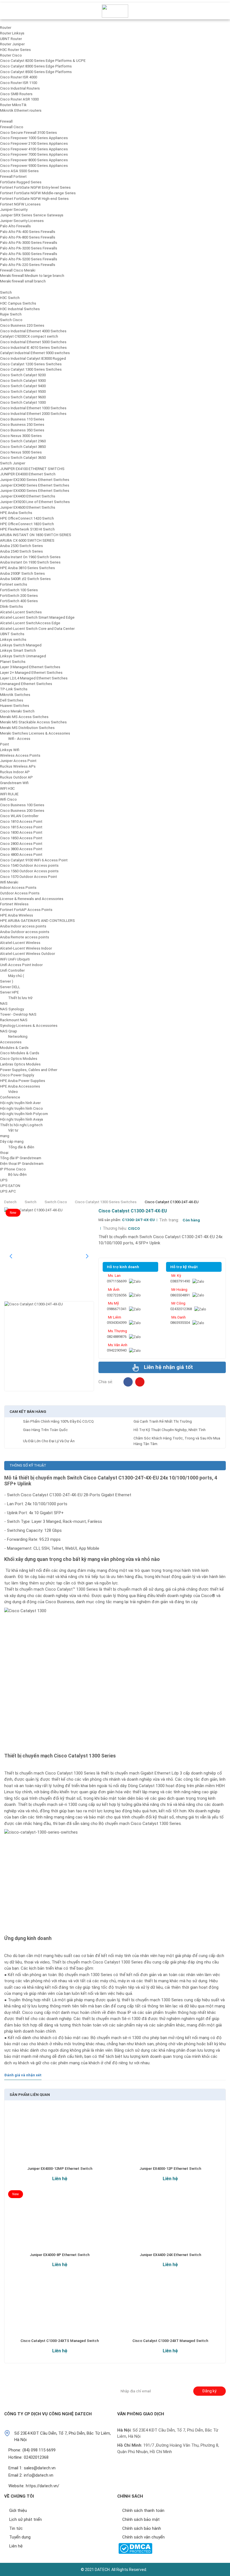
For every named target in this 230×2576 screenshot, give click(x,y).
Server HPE (9, 992)
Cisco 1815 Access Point (21, 827)
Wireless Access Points (20, 755)
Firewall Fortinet (13, 177)
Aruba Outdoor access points (25, 932)
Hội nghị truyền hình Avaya (21, 1119)
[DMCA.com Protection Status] (135, 2548)
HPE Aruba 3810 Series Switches (27, 568)
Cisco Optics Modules (19, 1059)
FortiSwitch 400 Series (19, 601)
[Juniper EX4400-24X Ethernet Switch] (170, 2224)
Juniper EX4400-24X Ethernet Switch (170, 2255)
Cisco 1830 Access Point (21, 832)
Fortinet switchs (14, 584)
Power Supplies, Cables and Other (29, 1070)
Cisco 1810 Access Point (21, 821)
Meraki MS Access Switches (24, 717)
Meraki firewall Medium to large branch (32, 276)
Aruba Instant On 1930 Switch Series (30, 562)
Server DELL (10, 987)
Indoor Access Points (18, 888)
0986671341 (117, 1309)
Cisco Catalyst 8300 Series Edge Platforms (36, 66)
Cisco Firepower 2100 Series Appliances (34, 143)
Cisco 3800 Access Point (21, 849)
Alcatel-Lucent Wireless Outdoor (27, 954)
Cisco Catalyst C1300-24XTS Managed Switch (60, 2341)
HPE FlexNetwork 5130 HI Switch (27, 529)
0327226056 (117, 1295)
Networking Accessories (14, 1039)
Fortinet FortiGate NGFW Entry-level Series (35, 187)
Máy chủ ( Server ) (12, 979)
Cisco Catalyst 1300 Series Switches (31, 369)
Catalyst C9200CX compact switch (29, 336)
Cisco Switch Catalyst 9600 (23, 397)
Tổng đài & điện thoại (17, 1150)
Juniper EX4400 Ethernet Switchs (28, 496)
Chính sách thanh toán (143, 2510)
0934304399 (117, 1323)
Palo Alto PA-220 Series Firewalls (28, 265)
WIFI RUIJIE (9, 794)
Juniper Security (14, 210)
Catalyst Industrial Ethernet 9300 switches (35, 353)
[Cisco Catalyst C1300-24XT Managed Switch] (170, 2310)
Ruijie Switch (11, 314)
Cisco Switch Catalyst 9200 (23, 375)
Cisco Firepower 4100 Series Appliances (34, 149)
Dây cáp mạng (12, 1141)
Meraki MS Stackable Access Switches (33, 722)
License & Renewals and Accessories (32, 899)
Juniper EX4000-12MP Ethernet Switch (60, 2169)
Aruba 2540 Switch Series (21, 551)
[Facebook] (128, 1382)
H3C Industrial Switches (20, 309)
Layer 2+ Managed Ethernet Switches (31, 673)
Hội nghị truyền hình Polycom (24, 1114)
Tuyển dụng (20, 2537)
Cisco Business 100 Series (22, 805)
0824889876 (117, 1337)
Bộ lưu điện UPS (13, 1177)
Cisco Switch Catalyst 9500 (23, 391)
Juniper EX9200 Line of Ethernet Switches (35, 502)
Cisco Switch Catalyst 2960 (23, 441)
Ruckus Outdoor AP (16, 777)
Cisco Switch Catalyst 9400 (23, 386)
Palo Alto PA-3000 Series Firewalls (29, 243)
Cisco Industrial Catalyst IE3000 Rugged (33, 358)
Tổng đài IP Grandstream (21, 1158)
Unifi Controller (12, 970)
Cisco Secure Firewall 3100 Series (28, 133)
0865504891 (180, 1295)
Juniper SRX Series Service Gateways (32, 215)
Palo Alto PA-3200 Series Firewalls (29, 248)
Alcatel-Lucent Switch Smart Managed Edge (37, 617)
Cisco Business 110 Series (22, 419)
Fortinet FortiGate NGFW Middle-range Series (38, 193)
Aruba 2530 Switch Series (21, 546)
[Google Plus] (22, 2389)
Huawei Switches (15, 706)
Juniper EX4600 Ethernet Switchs (28, 507)
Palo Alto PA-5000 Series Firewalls (29, 254)
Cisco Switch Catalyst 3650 (23, 458)
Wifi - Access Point (15, 741)
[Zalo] (135, 1281)
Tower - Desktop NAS (18, 1014)
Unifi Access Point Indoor (21, 965)
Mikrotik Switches (15, 695)
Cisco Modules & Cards (20, 1053)
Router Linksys (12, 33)
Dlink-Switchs (12, 606)
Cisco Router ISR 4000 (19, 77)
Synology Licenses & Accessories (29, 1026)
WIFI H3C (7, 788)
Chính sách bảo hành (142, 2528)
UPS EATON (10, 1186)
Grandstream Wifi (14, 783)
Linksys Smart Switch (18, 650)
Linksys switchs (13, 640)
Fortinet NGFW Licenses (20, 204)
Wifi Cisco (8, 799)
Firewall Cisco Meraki (18, 270)
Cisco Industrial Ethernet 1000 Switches (33, 408)
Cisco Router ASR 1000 (19, 99)
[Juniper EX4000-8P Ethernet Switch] (60, 2224)
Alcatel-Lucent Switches (21, 612)
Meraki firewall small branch (23, 281)
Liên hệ (60, 2178)
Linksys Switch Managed (21, 645)
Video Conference (10, 1094)
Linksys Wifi (10, 750)
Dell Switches (12, 700)
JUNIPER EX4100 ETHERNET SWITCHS (32, 469)
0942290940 (117, 1350)
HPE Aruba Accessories (20, 1086)
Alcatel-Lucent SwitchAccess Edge (30, 623)
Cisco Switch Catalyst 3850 (23, 447)
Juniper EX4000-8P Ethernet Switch (60, 2255)
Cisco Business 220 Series (22, 325)
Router (6, 28)
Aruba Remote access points (25, 937)
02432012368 (181, 1309)
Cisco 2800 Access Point (21, 844)
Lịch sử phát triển (26, 2519)
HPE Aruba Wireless (17, 915)
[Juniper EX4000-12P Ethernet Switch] (170, 2138)
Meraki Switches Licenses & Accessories (35, 733)
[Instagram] (140, 1382)
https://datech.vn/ (42, 2486)
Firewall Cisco (12, 127)
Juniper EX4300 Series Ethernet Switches (35, 491)
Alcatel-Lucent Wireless (20, 943)
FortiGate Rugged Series (21, 182)
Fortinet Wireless (14, 904)
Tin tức (16, 2528)
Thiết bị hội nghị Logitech (21, 1125)
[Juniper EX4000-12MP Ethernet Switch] (60, 2138)
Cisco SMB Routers (16, 94)
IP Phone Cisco (13, 1169)
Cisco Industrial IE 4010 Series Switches (33, 348)
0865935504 (180, 1323)
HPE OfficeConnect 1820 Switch (27, 524)
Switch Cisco (11, 320)
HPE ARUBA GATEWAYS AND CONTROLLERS (37, 921)
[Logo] (115, 11)
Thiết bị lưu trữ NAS (16, 1001)
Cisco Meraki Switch (17, 711)
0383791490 (180, 1281)
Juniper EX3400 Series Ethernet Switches (35, 485)
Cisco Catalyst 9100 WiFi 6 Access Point (34, 860)
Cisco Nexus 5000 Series (21, 452)
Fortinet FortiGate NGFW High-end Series (34, 199)
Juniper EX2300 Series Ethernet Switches (35, 480)
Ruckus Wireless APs (18, 766)
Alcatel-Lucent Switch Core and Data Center (37, 629)
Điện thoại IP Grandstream (22, 1164)
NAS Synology (12, 1009)
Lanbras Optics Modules (20, 1064)
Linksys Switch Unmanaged (23, 656)
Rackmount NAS (14, 1020)
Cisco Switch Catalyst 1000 (23, 402)
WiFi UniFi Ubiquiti (15, 959)
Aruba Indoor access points (23, 926)
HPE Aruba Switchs (16, 513)
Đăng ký (209, 2391)
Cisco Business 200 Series (22, 811)
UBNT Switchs (12, 634)
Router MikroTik (13, 105)
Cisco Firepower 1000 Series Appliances (34, 138)
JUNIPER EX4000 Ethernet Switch (28, 474)
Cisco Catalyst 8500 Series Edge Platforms (36, 72)
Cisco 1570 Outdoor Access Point (28, 877)
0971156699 (117, 1281)
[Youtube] (46, 2389)
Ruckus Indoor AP (15, 772)
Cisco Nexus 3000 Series (21, 436)
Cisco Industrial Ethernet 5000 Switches (33, 342)
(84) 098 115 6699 (39, 2450)
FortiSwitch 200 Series (19, 596)
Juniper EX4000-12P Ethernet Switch (170, 2169)
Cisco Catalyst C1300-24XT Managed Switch (170, 2341)
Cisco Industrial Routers (20, 88)
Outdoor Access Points (20, 893)
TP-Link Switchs (14, 689)
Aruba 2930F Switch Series (22, 573)
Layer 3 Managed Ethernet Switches (30, 667)
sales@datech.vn (40, 2468)
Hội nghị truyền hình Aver (20, 1103)
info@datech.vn (39, 2475)
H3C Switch (10, 298)
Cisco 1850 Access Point (21, 838)
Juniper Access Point (18, 761)
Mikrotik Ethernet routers (21, 110)
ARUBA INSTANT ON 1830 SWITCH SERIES (36, 535)
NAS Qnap (9, 1031)
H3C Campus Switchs (18, 303)
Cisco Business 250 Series (22, 425)
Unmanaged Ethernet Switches (26, 684)
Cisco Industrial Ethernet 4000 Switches (33, 331)
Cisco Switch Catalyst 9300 (23, 381)
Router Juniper (12, 44)
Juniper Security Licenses (22, 221)
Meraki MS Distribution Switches (27, 728)
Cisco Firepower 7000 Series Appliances (34, 154)
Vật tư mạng (9, 1133)
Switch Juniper (13, 463)
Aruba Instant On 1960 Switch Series (30, 557)
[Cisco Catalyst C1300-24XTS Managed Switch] (60, 2310)
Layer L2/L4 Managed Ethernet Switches (34, 678)
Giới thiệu (18, 2510)
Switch (6, 292)
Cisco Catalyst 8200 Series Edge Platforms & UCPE (43, 61)
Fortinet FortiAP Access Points (26, 910)
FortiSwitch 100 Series (19, 590)
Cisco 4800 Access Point (21, 855)
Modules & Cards (14, 1048)
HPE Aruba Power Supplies (23, 1081)
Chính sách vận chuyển (143, 2537)
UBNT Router (11, 39)
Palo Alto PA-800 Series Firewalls (28, 237)
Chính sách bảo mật (141, 2519)
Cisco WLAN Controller (19, 816)
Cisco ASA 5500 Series (19, 171)
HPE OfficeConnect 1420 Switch (27, 518)
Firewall (6, 121)
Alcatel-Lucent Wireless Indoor (26, 948)
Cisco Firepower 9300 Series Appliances (34, 166)
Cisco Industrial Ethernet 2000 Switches (33, 414)
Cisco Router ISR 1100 (19, 83)
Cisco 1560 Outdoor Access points (29, 871)
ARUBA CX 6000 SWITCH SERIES (27, 540)
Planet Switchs (13, 662)
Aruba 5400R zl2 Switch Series (25, 579)
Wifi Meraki (9, 882)
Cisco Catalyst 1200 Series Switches (31, 364)
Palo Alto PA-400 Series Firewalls (28, 232)
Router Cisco (11, 55)
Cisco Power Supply (17, 1075)
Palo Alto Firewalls (15, 226)
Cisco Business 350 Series (22, 430)
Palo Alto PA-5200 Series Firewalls (29, 259)
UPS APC (8, 1191)
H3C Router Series (15, 50)
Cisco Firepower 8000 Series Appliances (34, 160)
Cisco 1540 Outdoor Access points (29, 865)
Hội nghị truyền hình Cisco (21, 1108)
